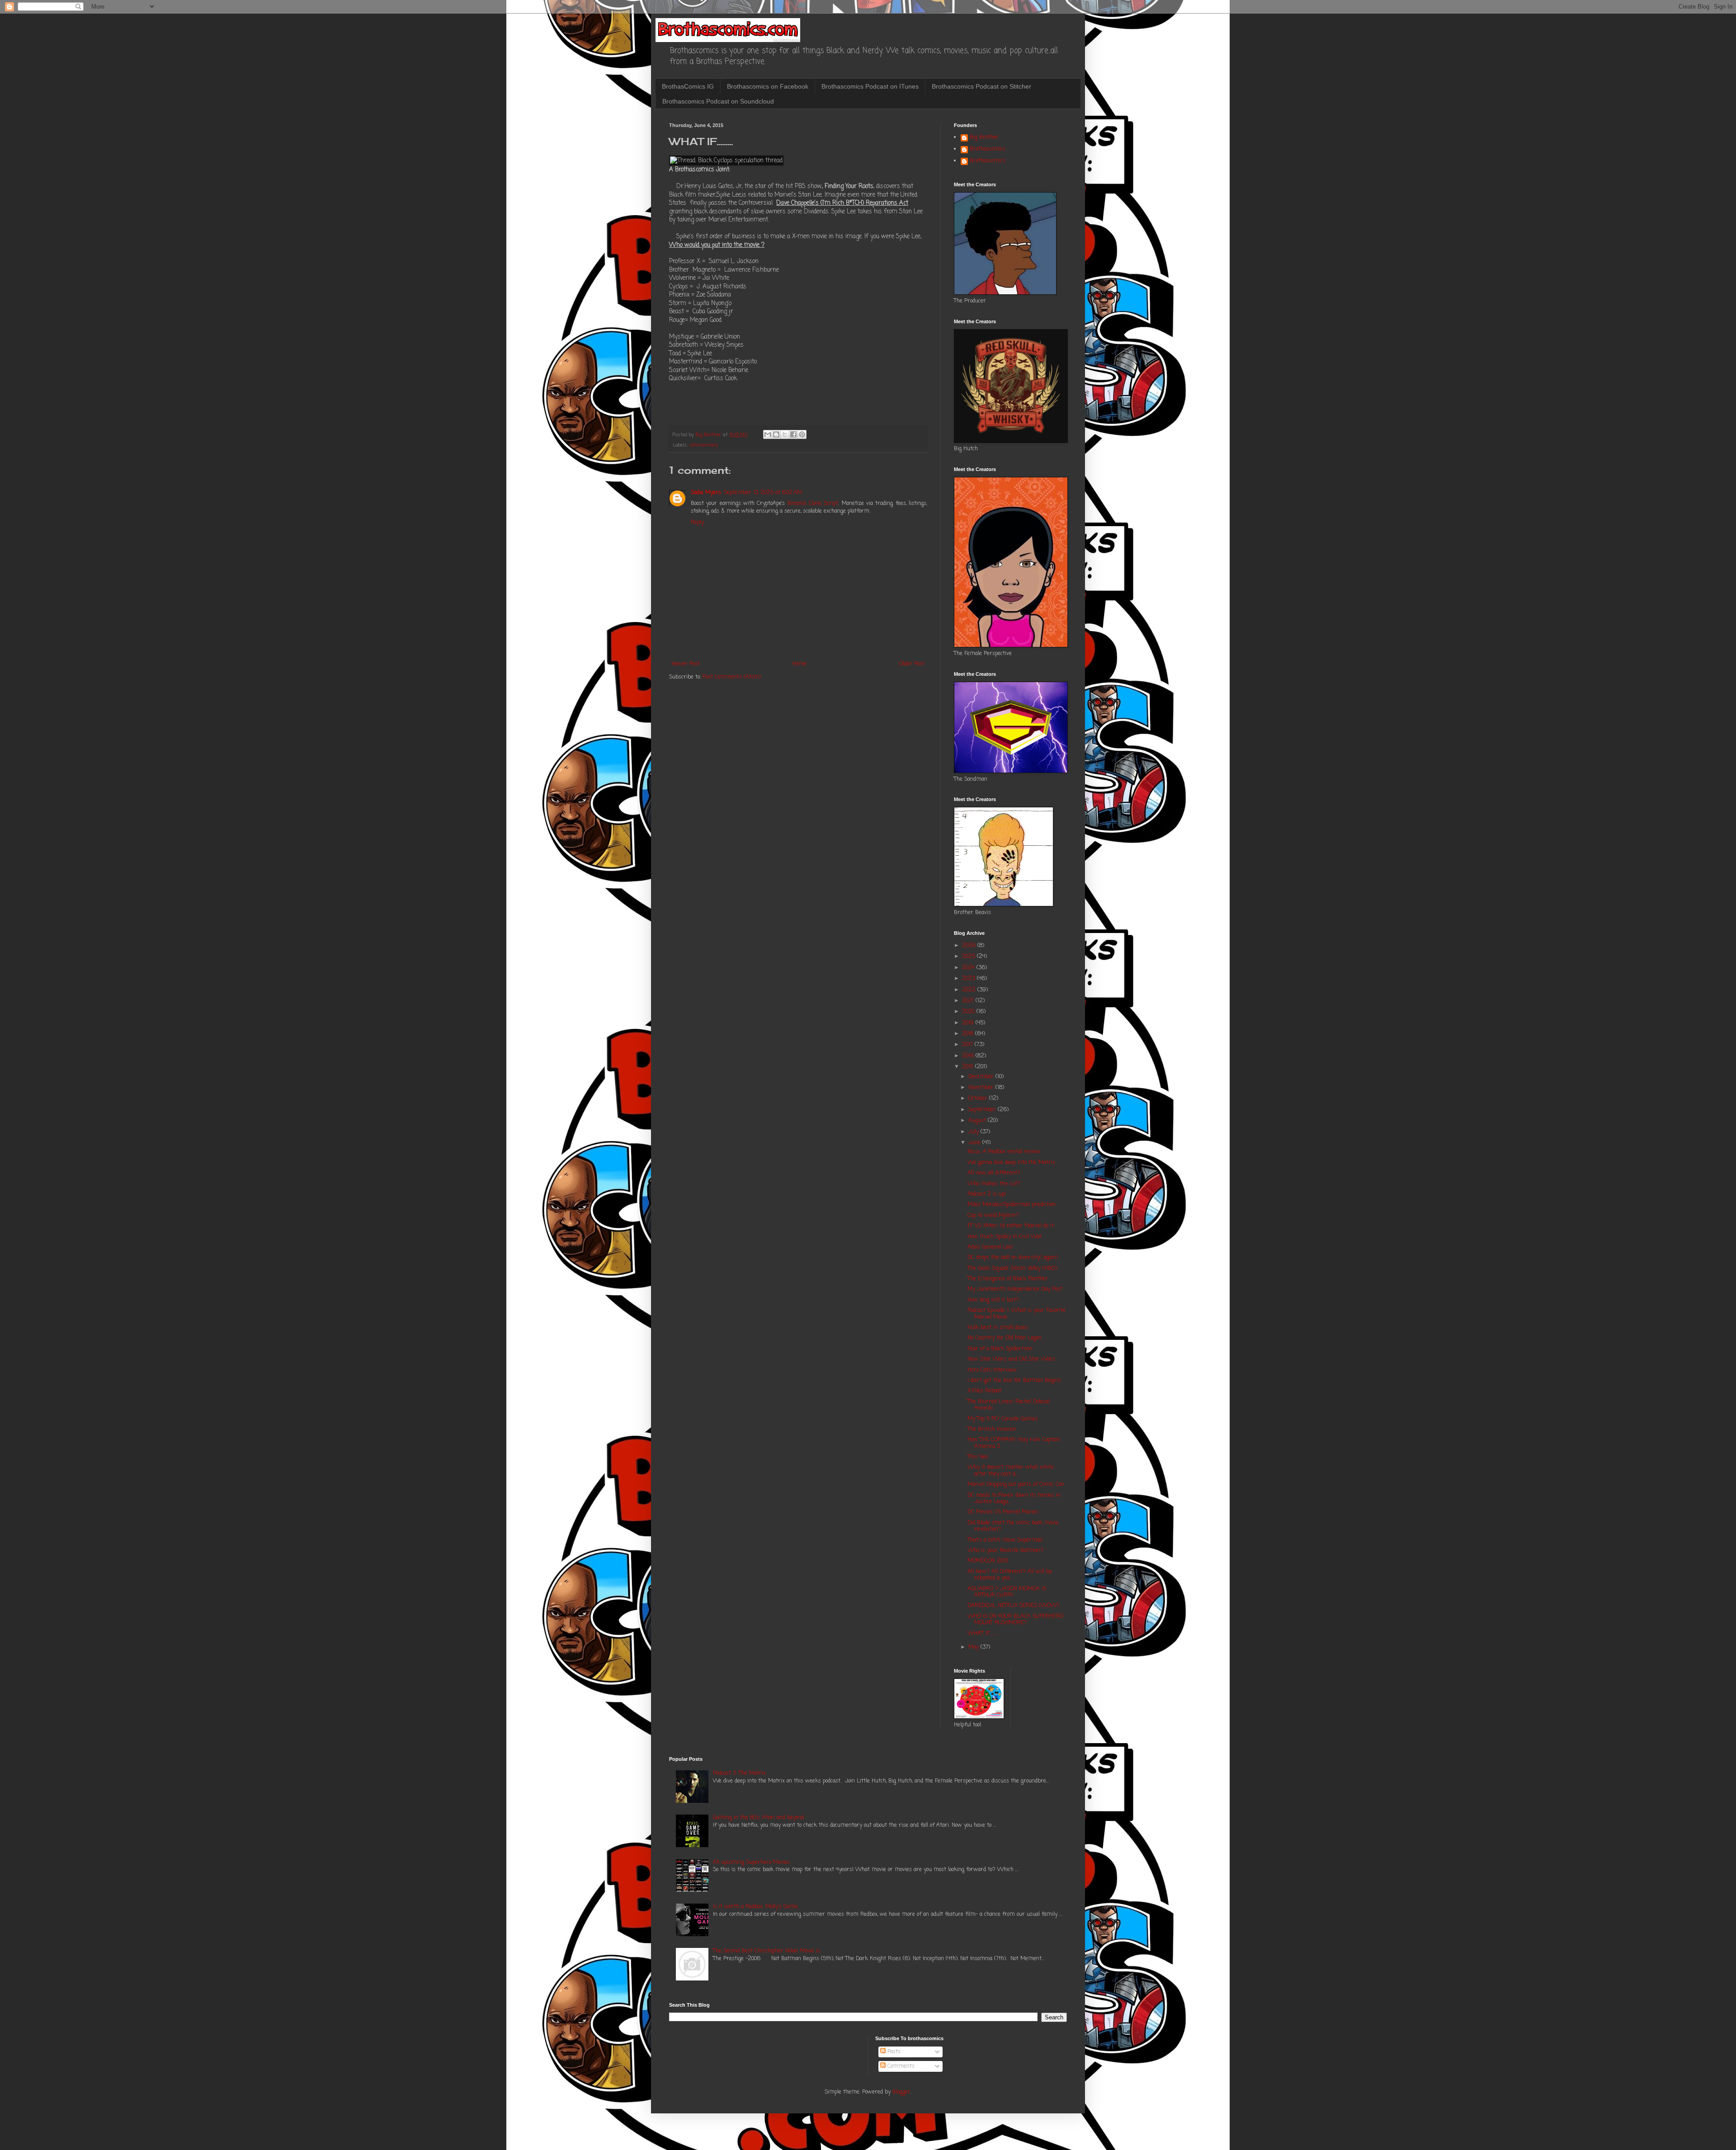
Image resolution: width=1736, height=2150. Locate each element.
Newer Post (686, 664)
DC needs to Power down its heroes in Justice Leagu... (1014, 1499)
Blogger (901, 2092)
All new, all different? (994, 1173)
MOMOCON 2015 (988, 1561)
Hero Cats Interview (992, 1370)
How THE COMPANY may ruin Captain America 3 (1014, 1443)
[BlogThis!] (776, 434)
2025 (969, 957)
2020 (969, 1012)
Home (800, 664)
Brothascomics (988, 150)
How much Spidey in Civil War (1005, 1237)
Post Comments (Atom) (732, 677)
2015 (969, 1067)
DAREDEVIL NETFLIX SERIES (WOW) (1013, 1606)
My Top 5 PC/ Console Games (1003, 1419)
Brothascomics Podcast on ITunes (870, 86)
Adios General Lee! (990, 1247)
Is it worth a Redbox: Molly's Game (755, 1907)
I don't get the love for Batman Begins (1014, 1381)
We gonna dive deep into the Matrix (1011, 1163)
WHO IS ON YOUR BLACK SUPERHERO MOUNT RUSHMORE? (1015, 1620)
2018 (969, 1034)
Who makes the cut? (994, 1184)
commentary (704, 445)
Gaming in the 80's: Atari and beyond (758, 1818)
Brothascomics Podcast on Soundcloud (718, 101)
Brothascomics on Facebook (768, 86)
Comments (900, 2066)
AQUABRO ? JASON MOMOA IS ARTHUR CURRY (1007, 1592)
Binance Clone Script (813, 504)
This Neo (978, 1457)
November (982, 1088)
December (982, 1077)
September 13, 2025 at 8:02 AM (763, 493)
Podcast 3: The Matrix (739, 1773)
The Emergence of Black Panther (1008, 1279)
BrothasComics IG (688, 86)
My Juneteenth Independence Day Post (1015, 1289)
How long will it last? (993, 1300)
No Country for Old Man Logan (1005, 1338)
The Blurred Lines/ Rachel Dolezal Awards (1009, 1405)
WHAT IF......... (983, 1634)
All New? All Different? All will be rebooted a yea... (1010, 1575)
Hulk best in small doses (998, 1328)
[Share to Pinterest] (802, 434)
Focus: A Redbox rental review (1004, 1152)
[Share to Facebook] (793, 434)
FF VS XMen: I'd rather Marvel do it (1011, 1226)
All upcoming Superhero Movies (751, 1862)
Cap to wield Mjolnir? (993, 1216)
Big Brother (984, 138)
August (978, 1121)
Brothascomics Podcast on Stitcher (981, 86)
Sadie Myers (706, 493)
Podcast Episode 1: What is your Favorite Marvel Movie (1017, 1314)
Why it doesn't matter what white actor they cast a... (1011, 1471)
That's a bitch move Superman (1005, 1540)
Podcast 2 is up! (987, 1194)
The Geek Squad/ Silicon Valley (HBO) (1012, 1268)
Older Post (912, 664)
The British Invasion (992, 1429)
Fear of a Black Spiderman (1000, 1349)
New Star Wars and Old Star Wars (1011, 1359)
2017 (968, 1045)
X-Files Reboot (984, 1391)
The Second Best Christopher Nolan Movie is (767, 1951)
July (974, 1132)
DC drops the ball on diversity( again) (1013, 1258)
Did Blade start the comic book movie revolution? (1013, 1526)
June (975, 1143)
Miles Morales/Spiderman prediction (1012, 1205)
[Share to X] (785, 434)
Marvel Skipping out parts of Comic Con (1016, 1485)
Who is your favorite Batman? (1005, 1551)
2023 (969, 979)
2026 (970, 946)
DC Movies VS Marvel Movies (1003, 1512)
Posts (893, 2052)
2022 (970, 990)
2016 (969, 1056)
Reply (697, 523)
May (974, 1647)
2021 (969, 1001)
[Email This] (768, 434)
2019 (969, 1023)
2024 (969, 968)
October (979, 1099)
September (983, 1110)
